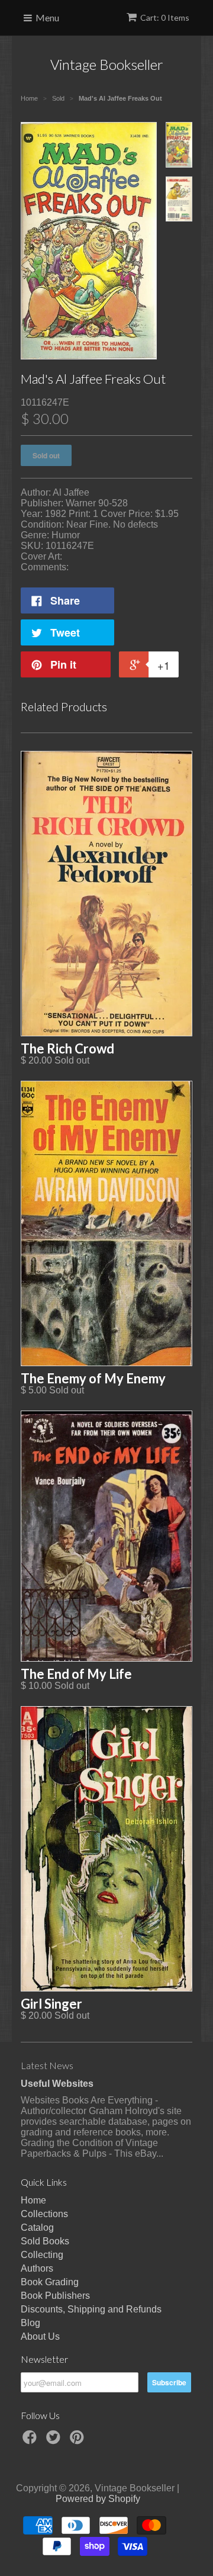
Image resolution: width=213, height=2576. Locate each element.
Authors (37, 2268)
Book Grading (50, 2282)
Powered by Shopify (98, 2499)
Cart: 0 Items (165, 17)
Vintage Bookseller (107, 64)
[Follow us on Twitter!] (55, 2441)
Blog (30, 2323)
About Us (40, 2336)
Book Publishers (55, 2296)
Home (33, 2200)
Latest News (47, 2065)
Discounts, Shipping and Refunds (91, 2309)
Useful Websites (57, 2084)
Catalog (37, 2227)
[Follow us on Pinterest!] (79, 2441)
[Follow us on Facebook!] (31, 2441)
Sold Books (45, 2241)
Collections (44, 2214)
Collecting (42, 2255)
